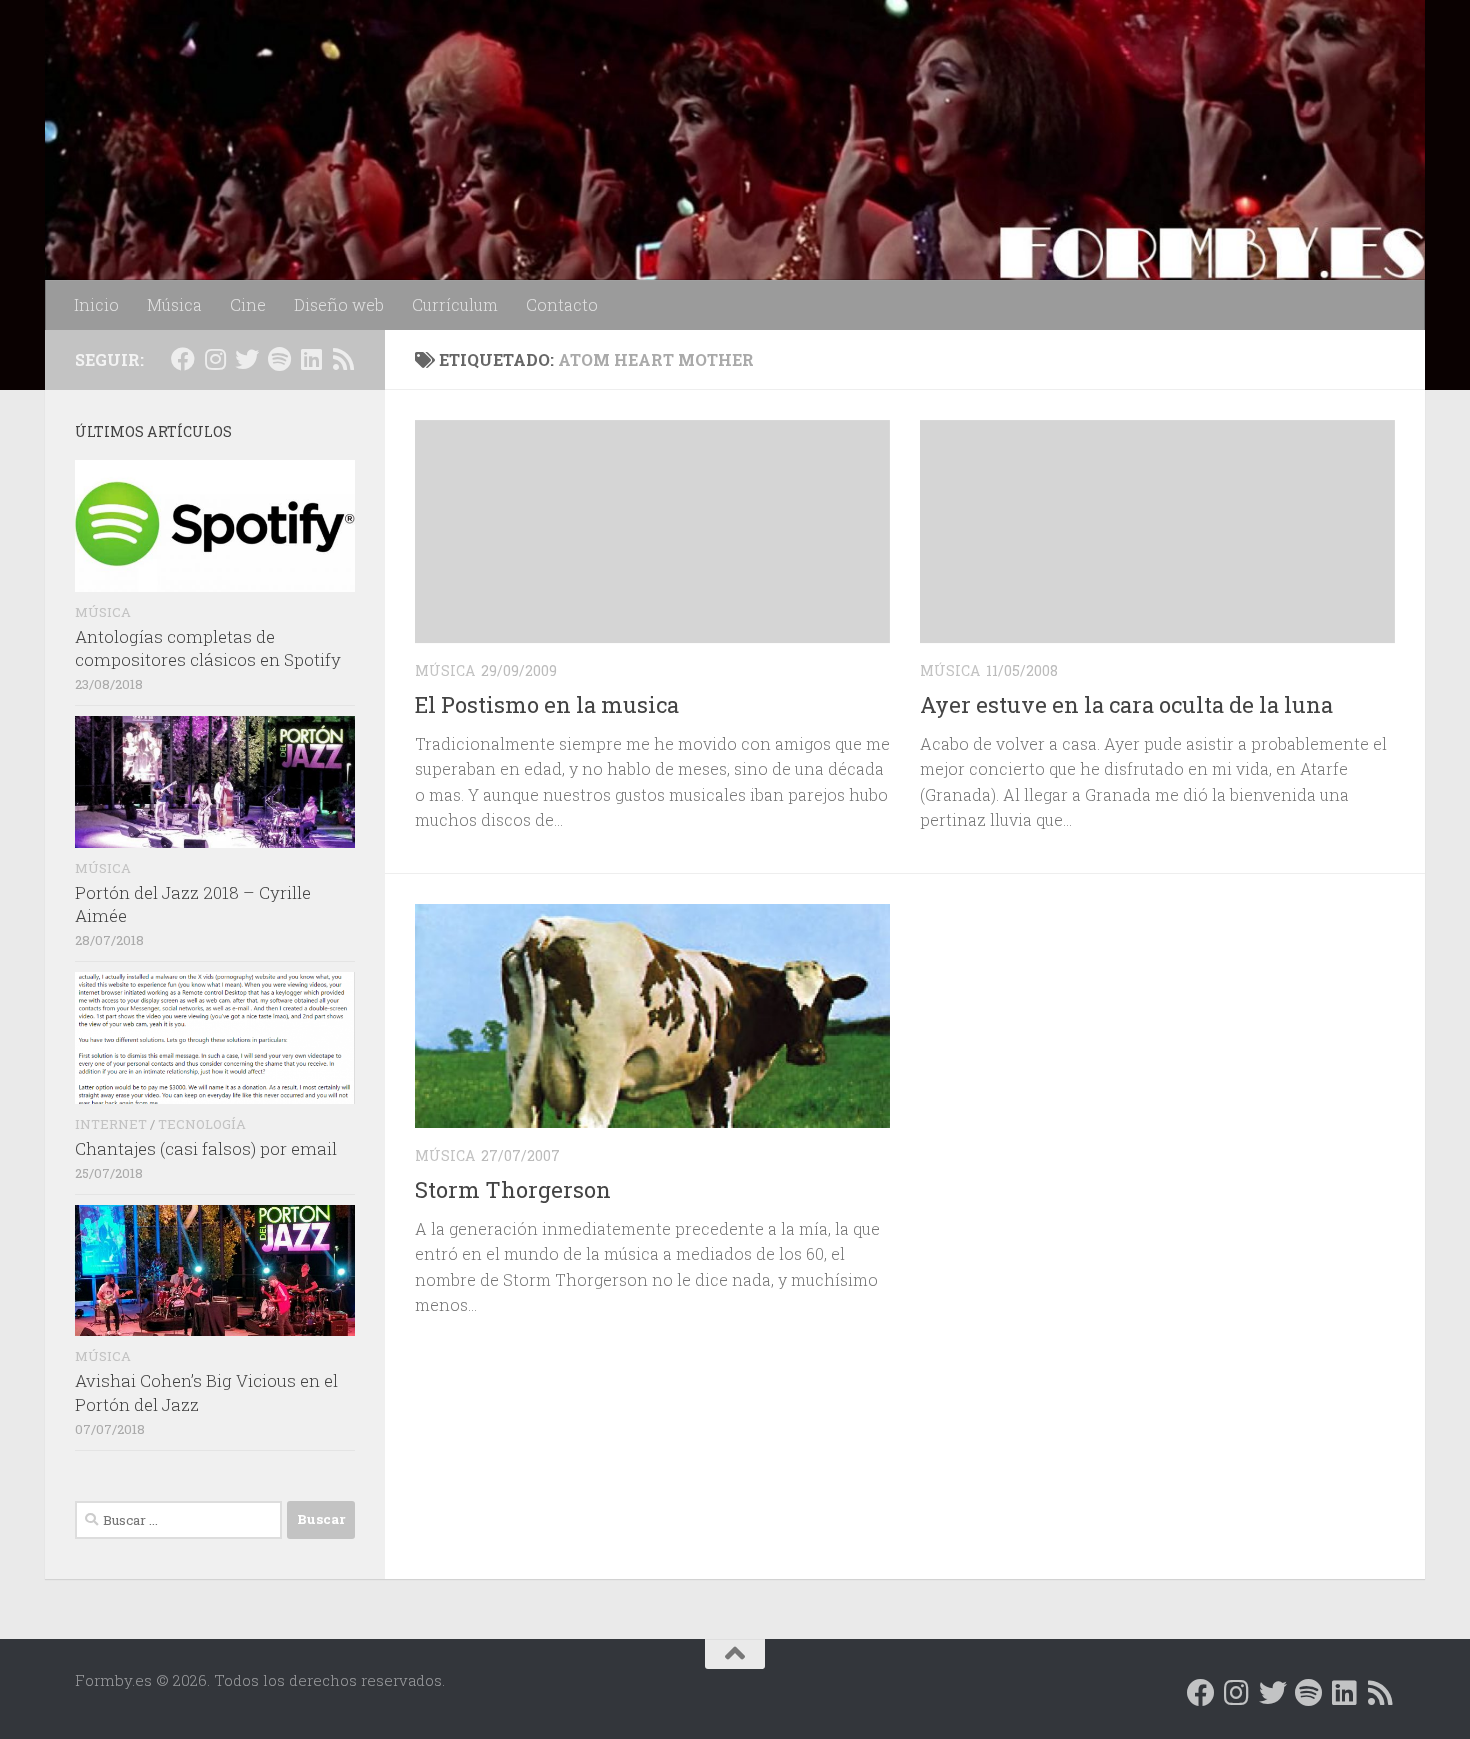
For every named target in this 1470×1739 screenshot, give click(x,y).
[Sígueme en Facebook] (183, 359)
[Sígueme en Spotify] (279, 359)
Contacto (562, 304)
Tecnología (202, 1124)
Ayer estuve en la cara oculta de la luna (1126, 704)
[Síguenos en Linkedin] (311, 359)
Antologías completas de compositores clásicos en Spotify (208, 648)
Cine (248, 304)
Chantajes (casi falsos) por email (206, 1148)
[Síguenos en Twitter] (247, 359)
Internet (111, 1124)
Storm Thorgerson (513, 1189)
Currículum (455, 304)
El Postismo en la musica (547, 704)
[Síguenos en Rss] (343, 359)
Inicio (96, 304)
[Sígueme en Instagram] (215, 359)
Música (174, 304)
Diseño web (339, 304)
